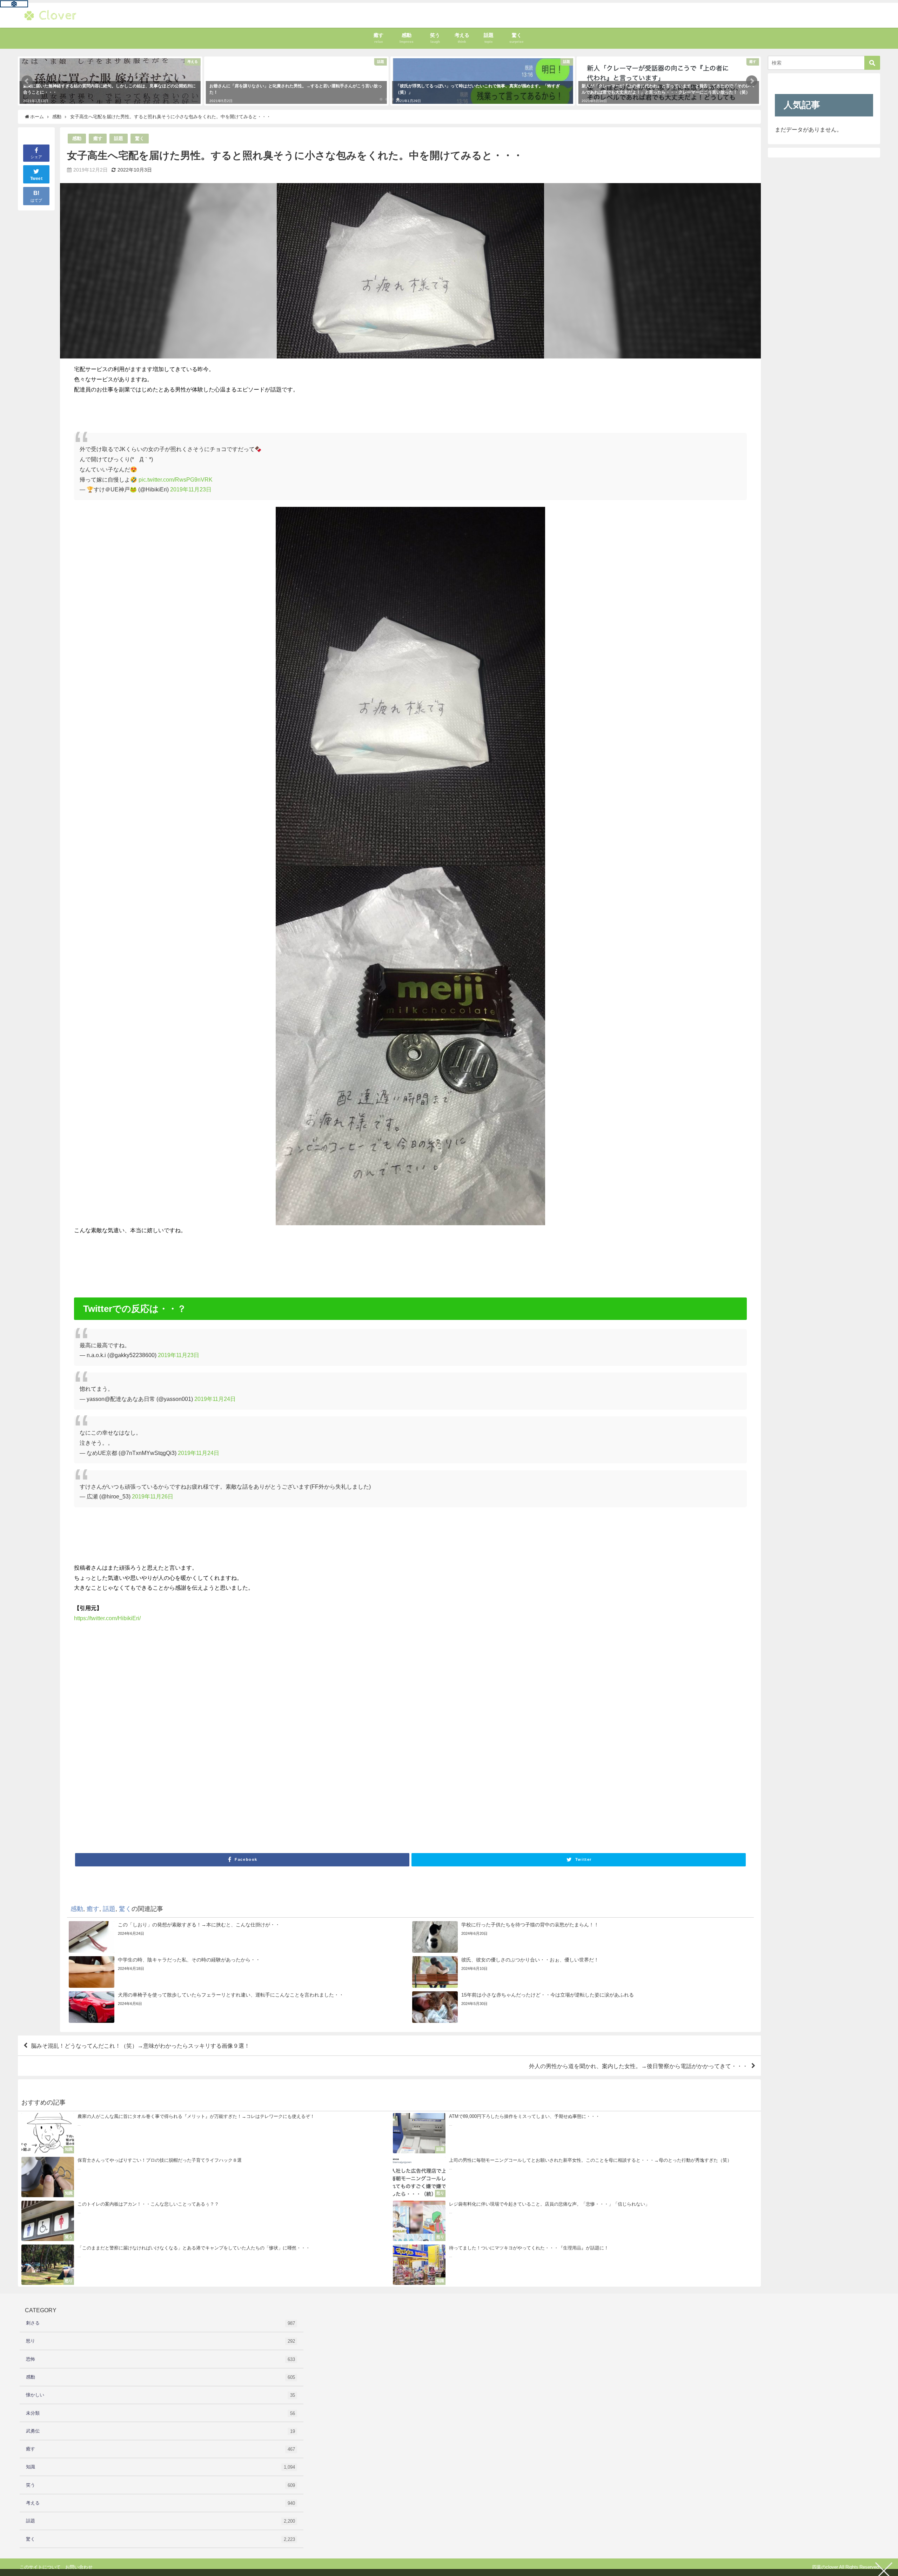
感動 (77, 138)
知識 (160, 2467)
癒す (98, 138)
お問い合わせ (79, 2567)
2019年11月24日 (215, 1399)
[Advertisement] (284, 1740)
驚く (140, 138)
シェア (36, 157)
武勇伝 (160, 2431)
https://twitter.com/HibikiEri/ (107, 1618)
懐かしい (160, 2395)
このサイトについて (40, 2567)
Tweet (36, 179)
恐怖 (160, 2359)
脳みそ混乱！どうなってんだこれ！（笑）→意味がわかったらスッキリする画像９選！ (140, 2046)
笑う (160, 2485)
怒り (160, 2341)
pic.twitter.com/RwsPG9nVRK (176, 479)
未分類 (160, 2413)
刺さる (160, 2323)
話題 (119, 138)
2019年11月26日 (153, 1496)
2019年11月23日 (191, 489)
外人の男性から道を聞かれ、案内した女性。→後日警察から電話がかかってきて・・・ (638, 2066)
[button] (27, 81)
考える (160, 2503)
